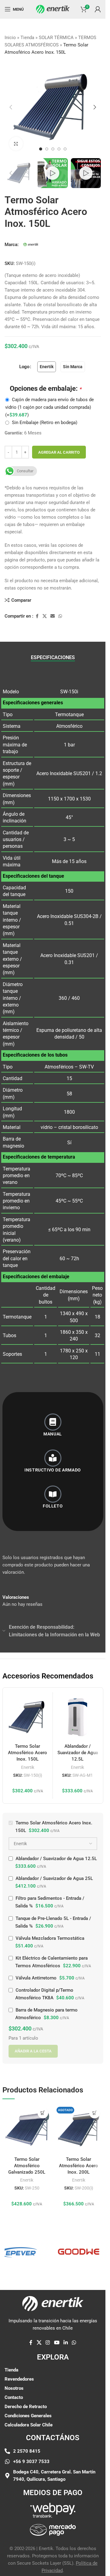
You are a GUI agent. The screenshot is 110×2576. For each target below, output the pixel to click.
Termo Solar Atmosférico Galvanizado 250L (27, 2166)
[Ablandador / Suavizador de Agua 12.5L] (78, 1717)
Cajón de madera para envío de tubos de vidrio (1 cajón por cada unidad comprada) (50, 407)
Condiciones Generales (28, 2416)
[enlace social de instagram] (48, 2343)
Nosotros (14, 2388)
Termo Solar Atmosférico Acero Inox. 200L (79, 2166)
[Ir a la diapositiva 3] (53, 149)
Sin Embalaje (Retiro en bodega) (45, 423)
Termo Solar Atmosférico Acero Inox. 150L (28, 1753)
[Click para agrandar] (16, 144)
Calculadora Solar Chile (29, 2425)
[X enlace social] (45, 616)
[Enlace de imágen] (53, 2510)
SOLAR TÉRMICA (56, 38)
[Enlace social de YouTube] (57, 2343)
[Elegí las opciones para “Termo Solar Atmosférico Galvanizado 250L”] (43, 2113)
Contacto (14, 2397)
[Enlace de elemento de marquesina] (66, 2252)
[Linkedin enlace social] (66, 2343)
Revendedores (19, 2379)
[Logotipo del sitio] (53, 9)
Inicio (10, 38)
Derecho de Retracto (26, 2407)
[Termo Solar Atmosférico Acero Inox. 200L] (79, 2129)
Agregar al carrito (59, 452)
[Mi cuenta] (98, 9)
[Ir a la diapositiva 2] (47, 149)
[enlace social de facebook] (37, 616)
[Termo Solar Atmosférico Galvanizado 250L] (27, 2129)
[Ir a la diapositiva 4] (59, 149)
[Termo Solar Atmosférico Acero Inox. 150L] (28, 1717)
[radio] (47, 367)
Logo (24, 367)
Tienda (27, 38)
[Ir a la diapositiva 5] (65, 149)
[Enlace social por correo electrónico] (53, 616)
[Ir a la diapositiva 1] (41, 149)
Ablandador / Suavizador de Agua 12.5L (78, 1753)
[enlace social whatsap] (60, 616)
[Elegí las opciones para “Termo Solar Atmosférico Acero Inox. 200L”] (95, 2113)
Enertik (28, 1767)
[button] (11, 107)
